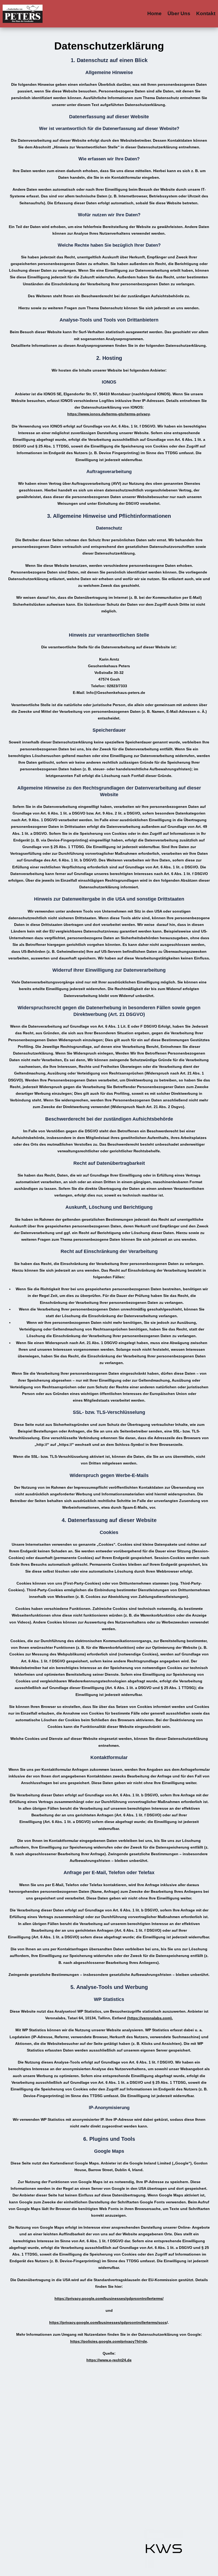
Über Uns (179, 13)
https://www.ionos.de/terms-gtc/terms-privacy (108, 414)
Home (154, 13)
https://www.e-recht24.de (109, 2360)
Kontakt (206, 13)
